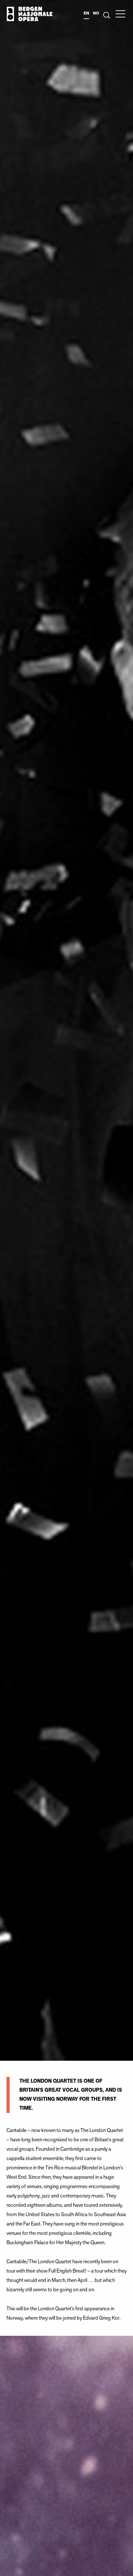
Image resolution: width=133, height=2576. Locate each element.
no (96, 13)
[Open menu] (120, 14)
